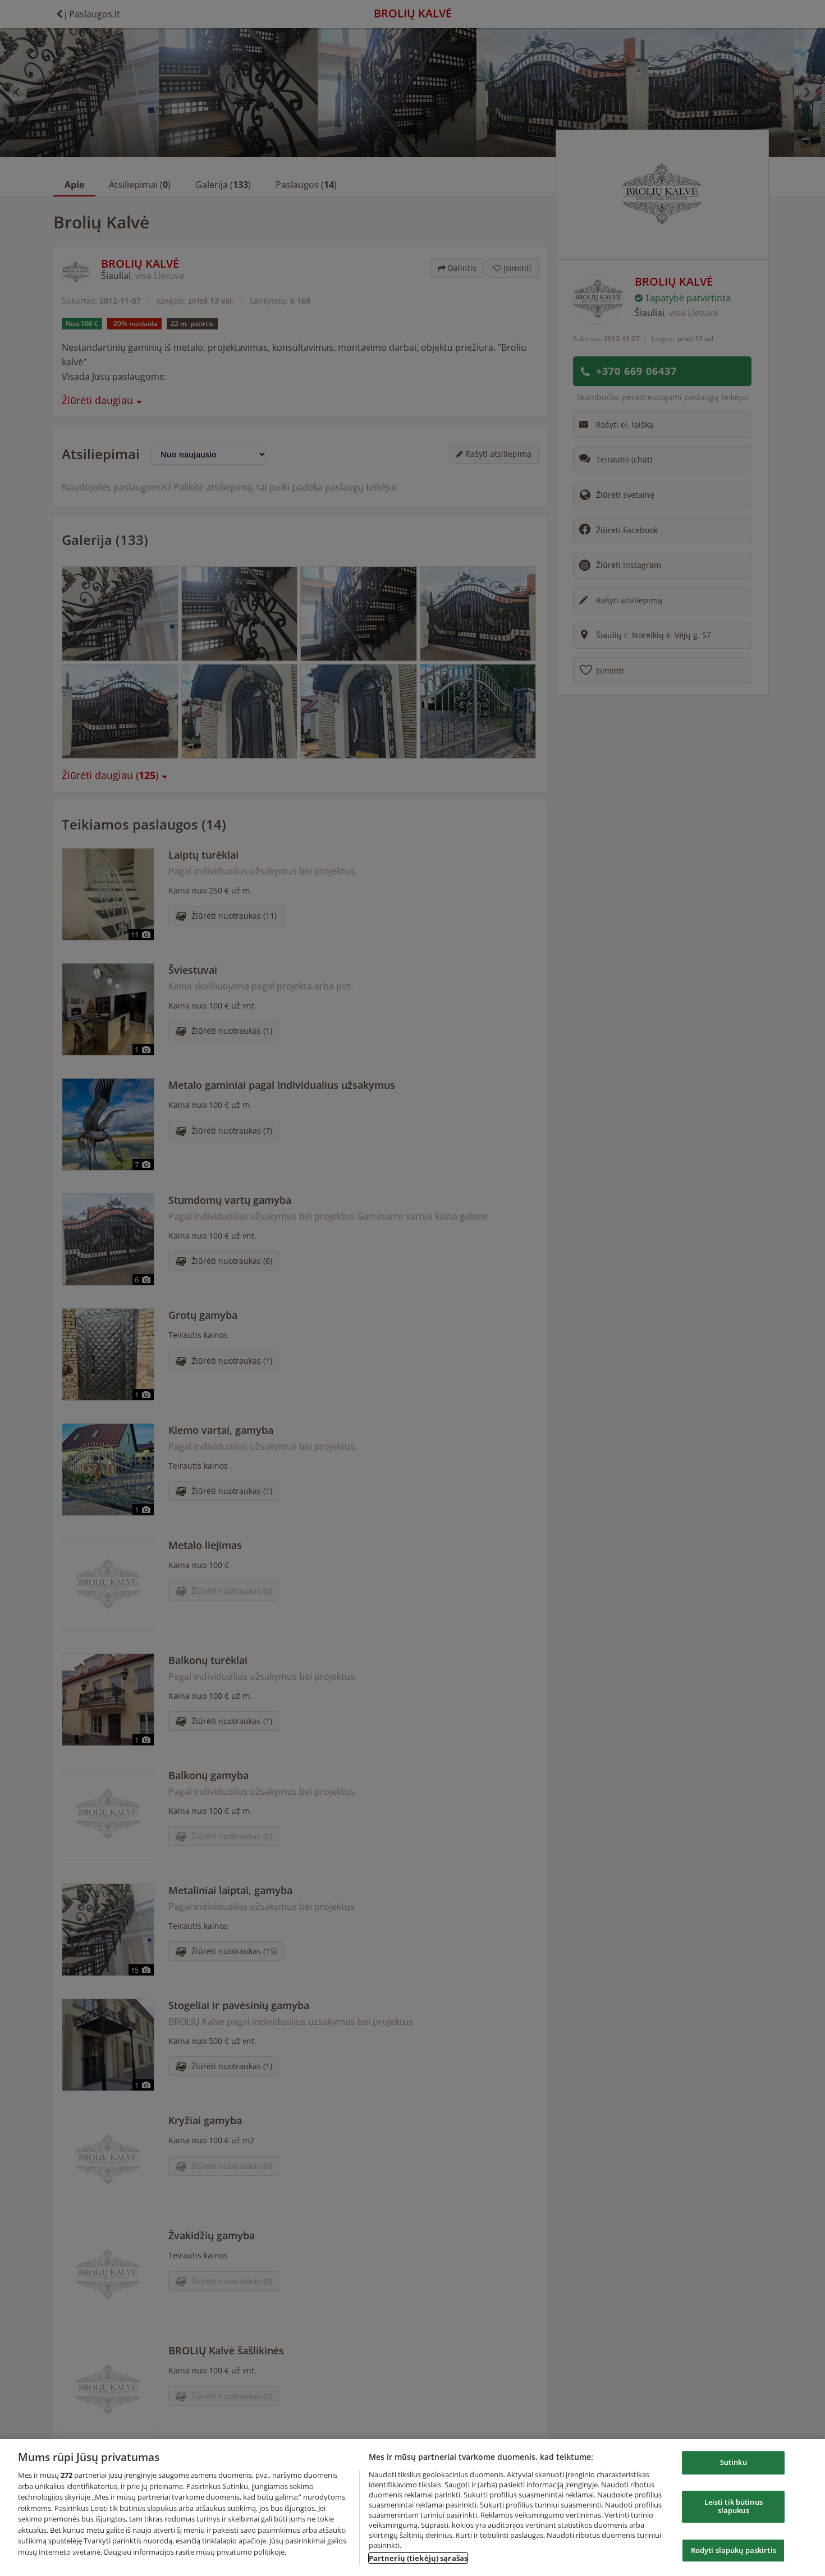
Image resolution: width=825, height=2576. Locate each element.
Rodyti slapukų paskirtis (734, 2550)
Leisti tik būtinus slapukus (734, 2506)
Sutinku (734, 2462)
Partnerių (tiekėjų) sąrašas (418, 2558)
